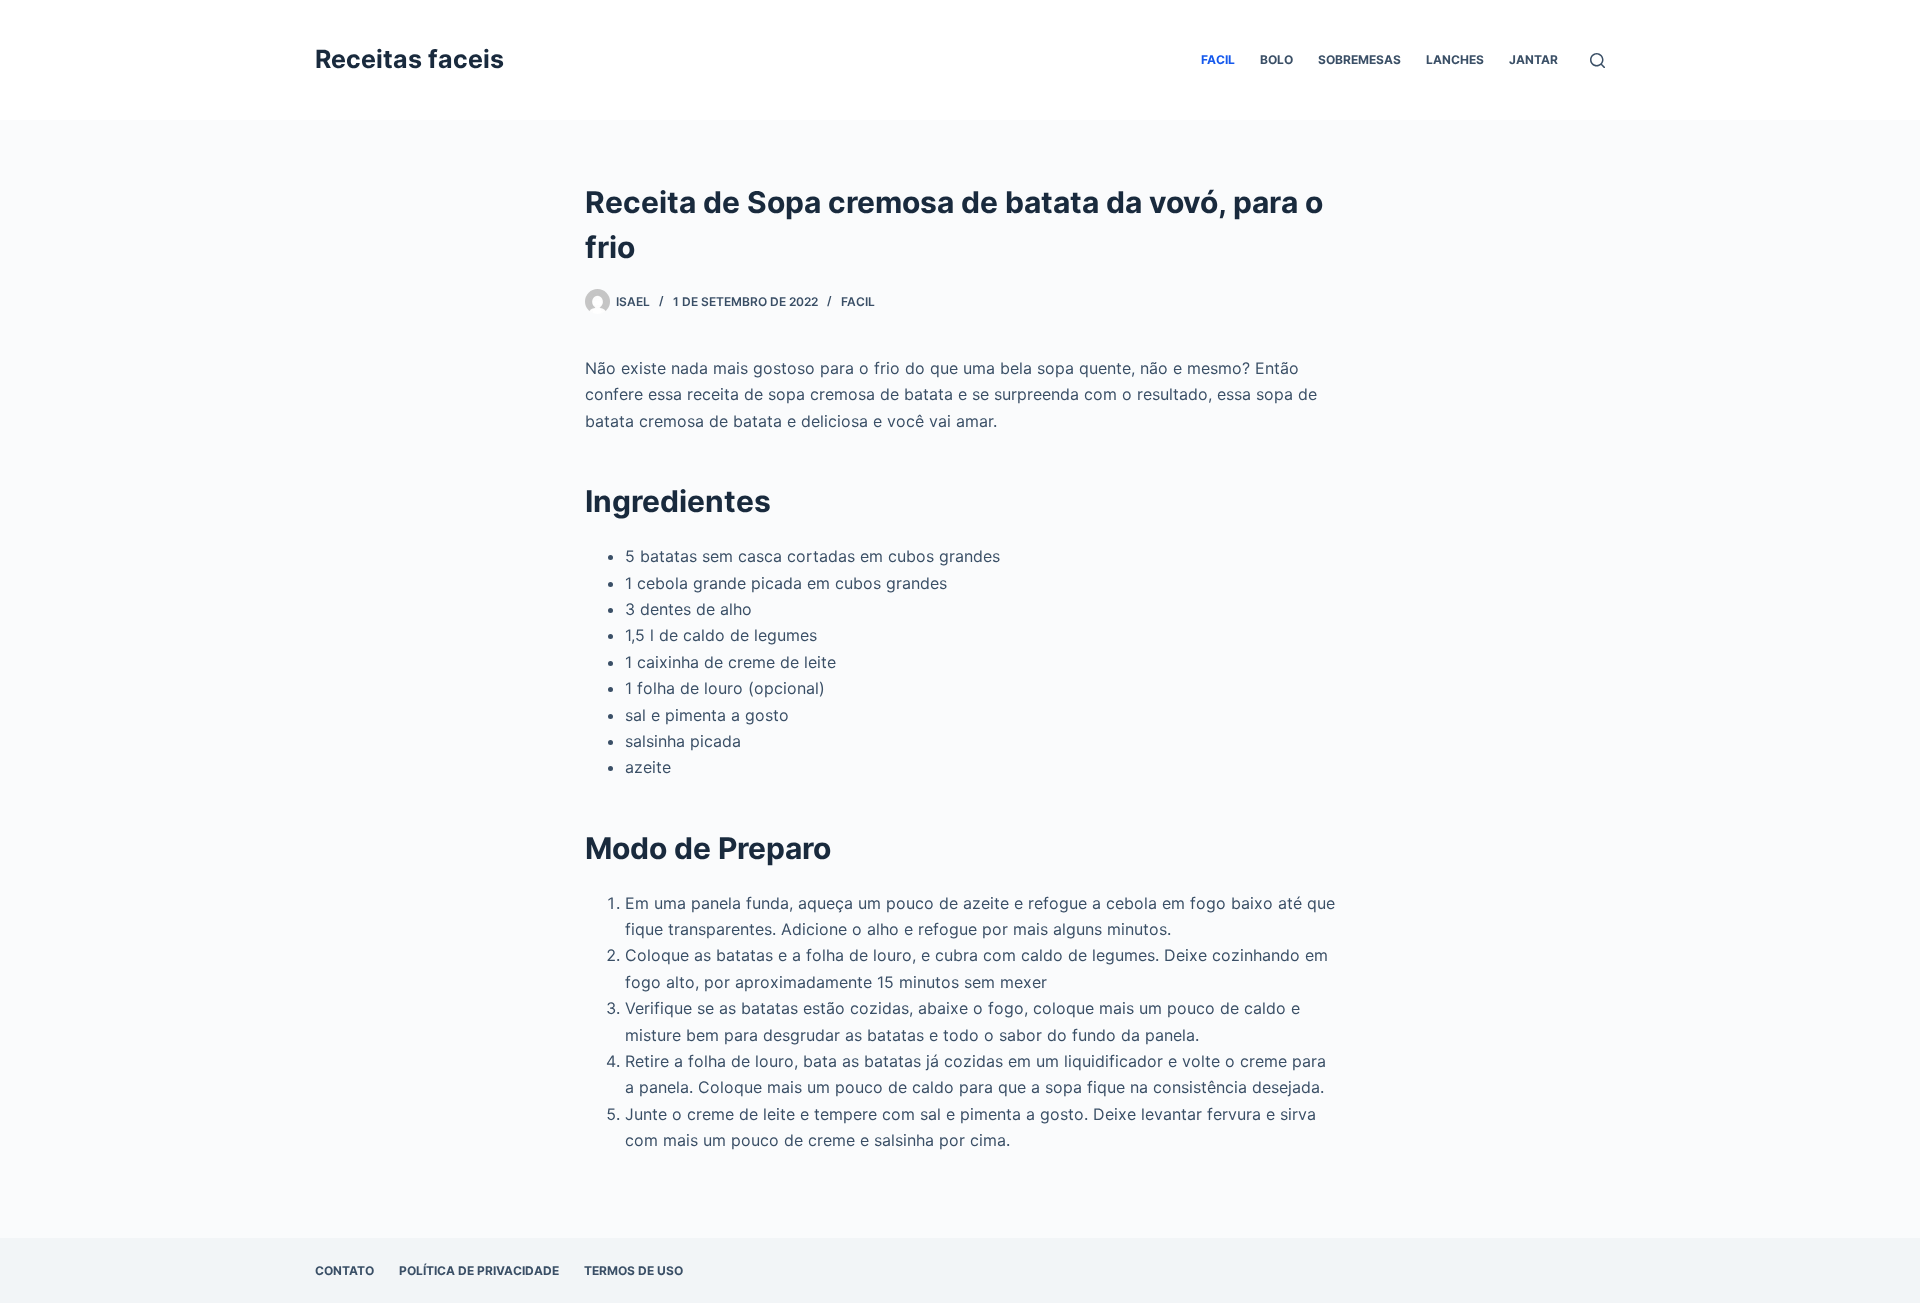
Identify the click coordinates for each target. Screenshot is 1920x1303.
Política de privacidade (479, 1270)
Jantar (1533, 59)
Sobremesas (1359, 59)
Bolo (1276, 59)
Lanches (1455, 59)
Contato (344, 1270)
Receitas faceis (409, 59)
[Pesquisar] (1597, 60)
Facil (1218, 59)
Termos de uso (633, 1270)
